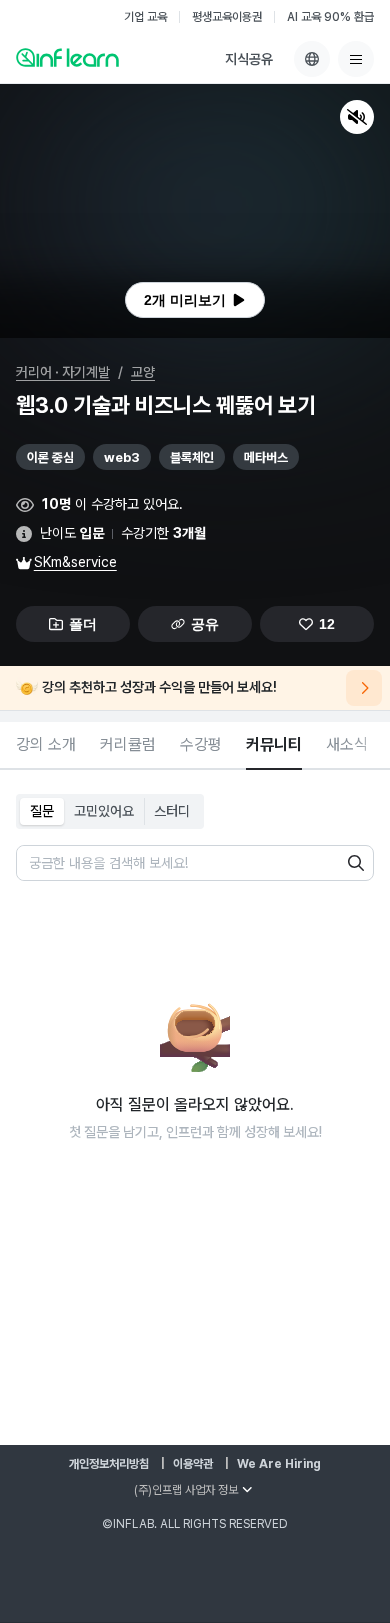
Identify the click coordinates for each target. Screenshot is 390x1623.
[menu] (356, 59)
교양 (143, 372)
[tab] (46, 746)
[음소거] (357, 117)
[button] (195, 211)
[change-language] (312, 59)
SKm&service (75, 562)
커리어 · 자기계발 (63, 372)
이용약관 (193, 1464)
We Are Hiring (279, 1464)
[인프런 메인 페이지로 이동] (67, 57)
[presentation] (195, 300)
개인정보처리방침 (109, 1464)
